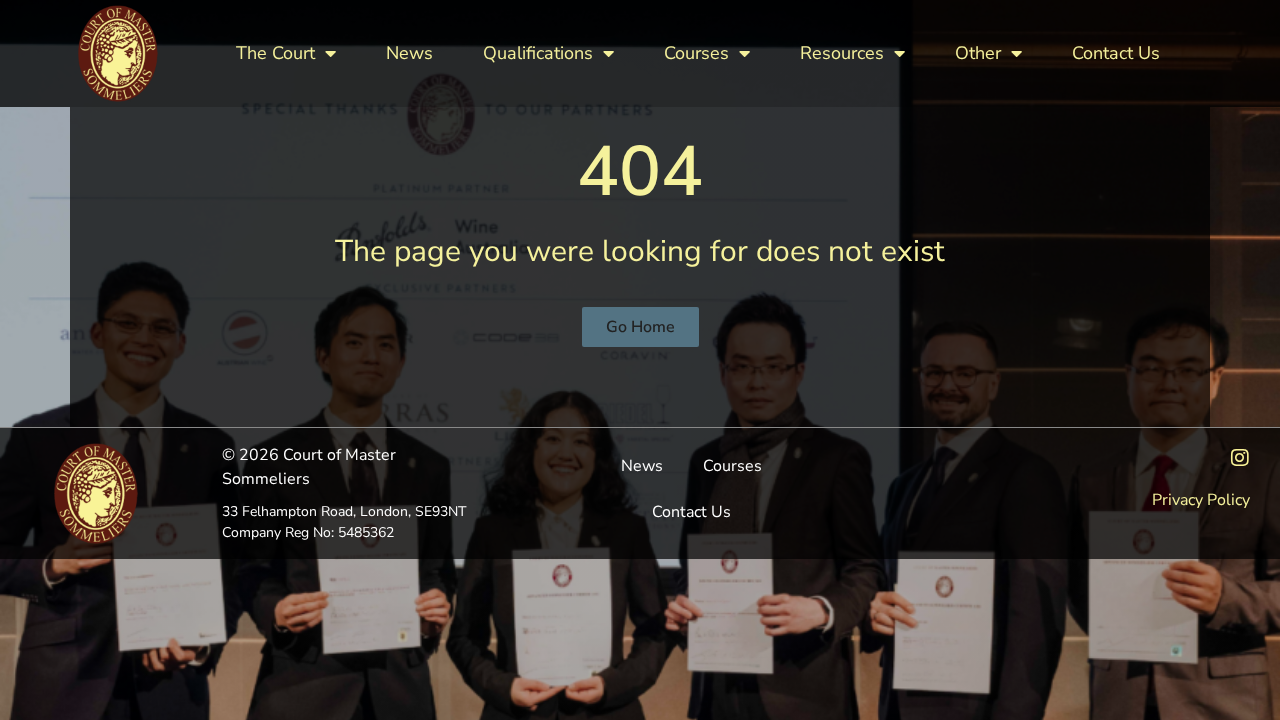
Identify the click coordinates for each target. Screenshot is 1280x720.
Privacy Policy (1201, 500)
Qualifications (538, 53)
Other (978, 53)
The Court (275, 53)
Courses (696, 53)
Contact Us (1116, 53)
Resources (842, 53)
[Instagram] (1240, 458)
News (409, 53)
